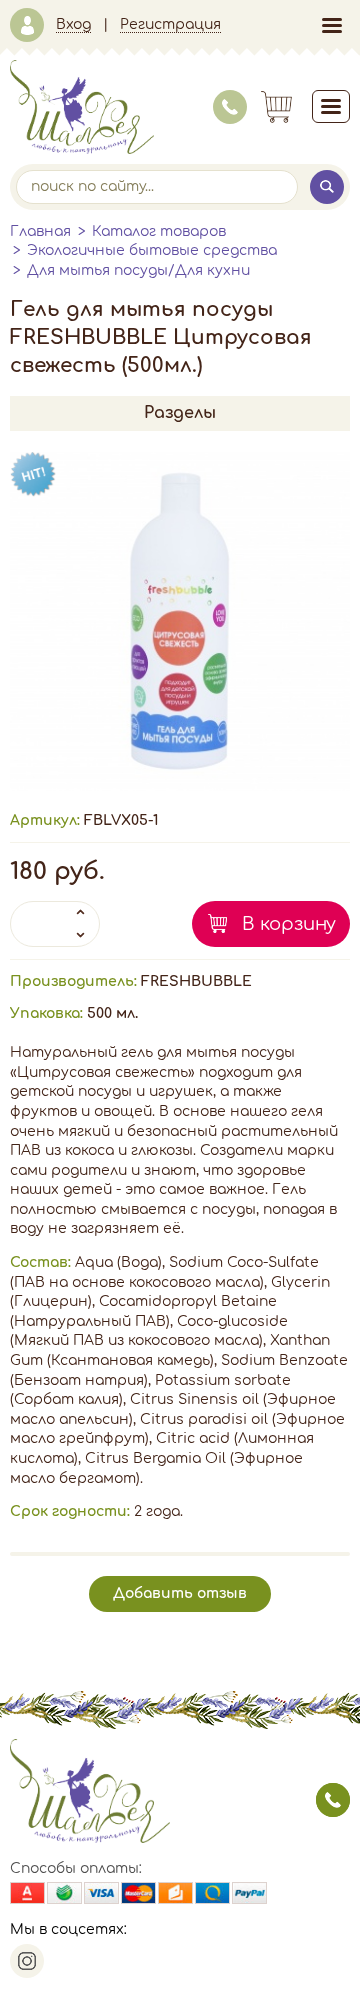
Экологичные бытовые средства (152, 250)
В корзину (289, 924)
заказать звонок (333, 1800)
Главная (40, 231)
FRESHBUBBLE (196, 981)
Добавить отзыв (180, 1593)
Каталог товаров (159, 231)
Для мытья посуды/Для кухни (138, 270)
